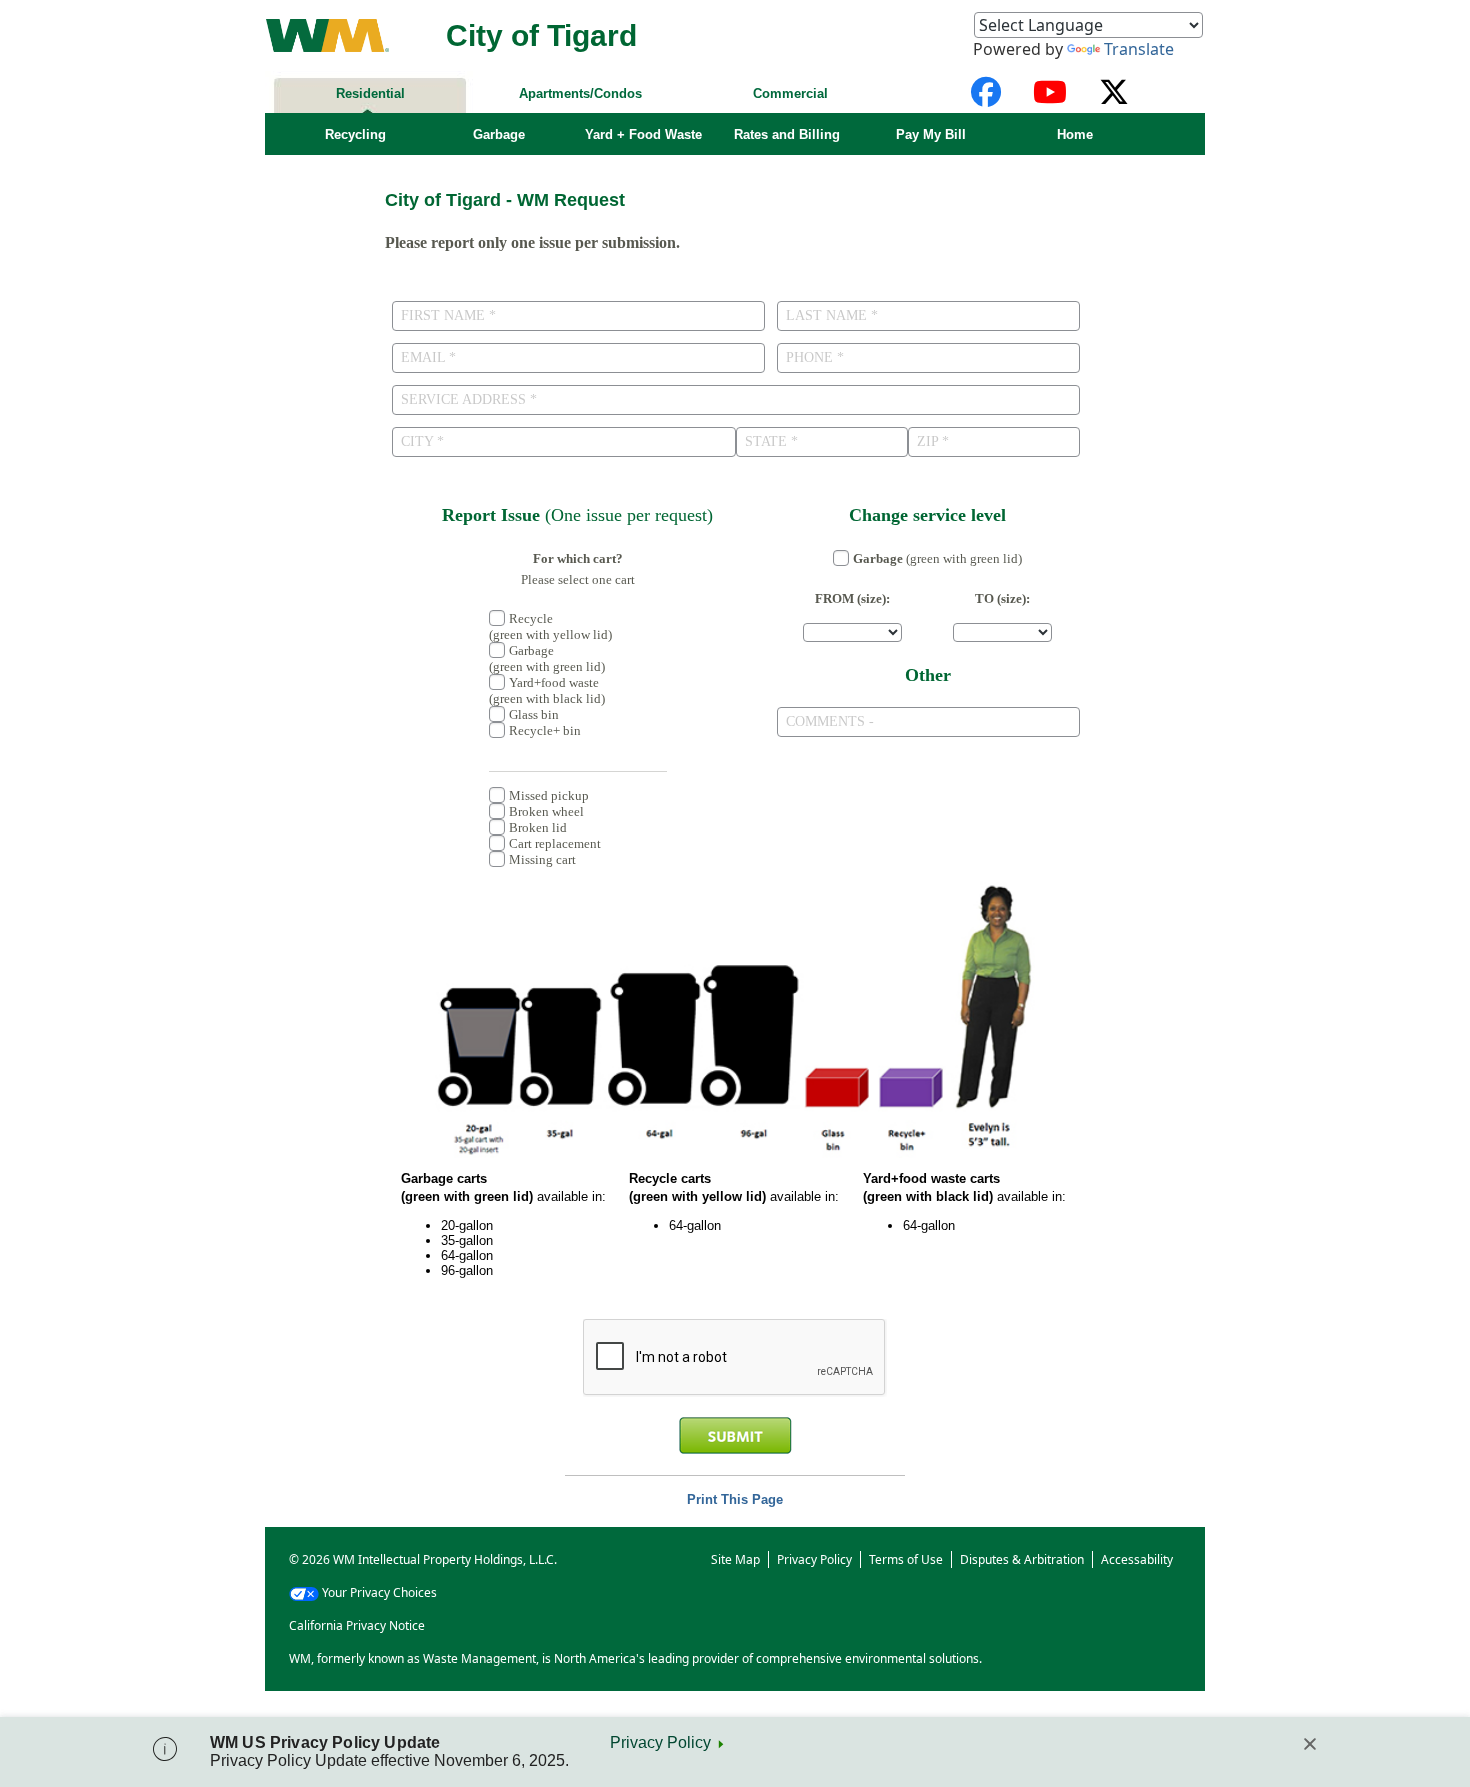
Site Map (735, 1559)
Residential (370, 93)
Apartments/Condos (580, 93)
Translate (1139, 49)
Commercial (790, 93)
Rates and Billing (787, 134)
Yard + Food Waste (643, 134)
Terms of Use (906, 1559)
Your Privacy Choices (379, 1592)
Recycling (355, 134)
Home (1075, 134)
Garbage (499, 134)
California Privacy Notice (357, 1625)
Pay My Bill (931, 134)
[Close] (1310, 1744)
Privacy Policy (660, 1742)
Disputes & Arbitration (1022, 1559)
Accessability (1137, 1559)
